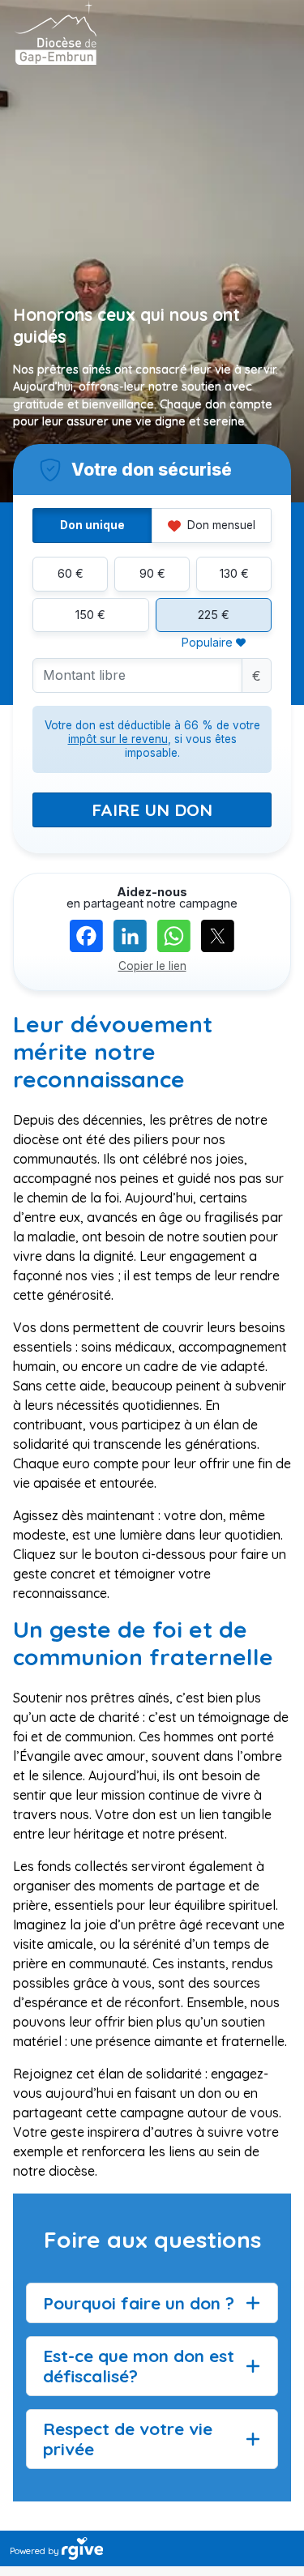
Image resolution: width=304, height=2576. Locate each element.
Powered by (36, 2551)
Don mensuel (220, 525)
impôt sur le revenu (118, 739)
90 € (152, 573)
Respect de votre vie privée (128, 2439)
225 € (214, 615)
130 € (234, 573)
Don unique (92, 525)
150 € (90, 615)
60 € (71, 573)
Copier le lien (152, 966)
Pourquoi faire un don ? (139, 2303)
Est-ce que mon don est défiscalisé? (139, 2366)
